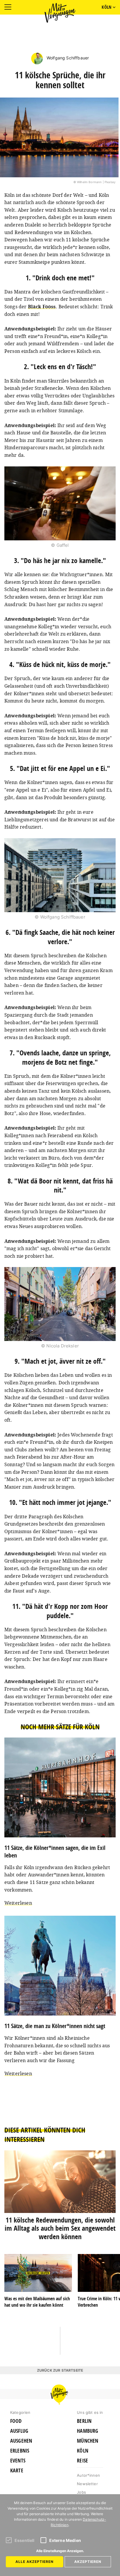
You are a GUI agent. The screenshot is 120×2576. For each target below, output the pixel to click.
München (88, 2441)
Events (18, 2461)
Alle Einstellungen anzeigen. (60, 2551)
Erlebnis (20, 2451)
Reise (82, 2461)
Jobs (81, 2492)
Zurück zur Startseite (60, 2370)
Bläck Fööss (42, 307)
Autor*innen (88, 2475)
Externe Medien (65, 2540)
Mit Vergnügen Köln (60, 13)
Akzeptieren (88, 2562)
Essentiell (25, 2540)
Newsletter (87, 2484)
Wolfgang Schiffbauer (67, 58)
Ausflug (19, 2431)
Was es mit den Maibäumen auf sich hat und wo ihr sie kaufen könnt (37, 2302)
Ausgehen (21, 2441)
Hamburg (88, 2431)
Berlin (84, 2421)
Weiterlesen (18, 1903)
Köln (83, 2451)
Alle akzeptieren (35, 2562)
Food (16, 2421)
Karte (17, 2471)
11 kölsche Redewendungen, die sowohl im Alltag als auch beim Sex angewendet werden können (60, 2228)
